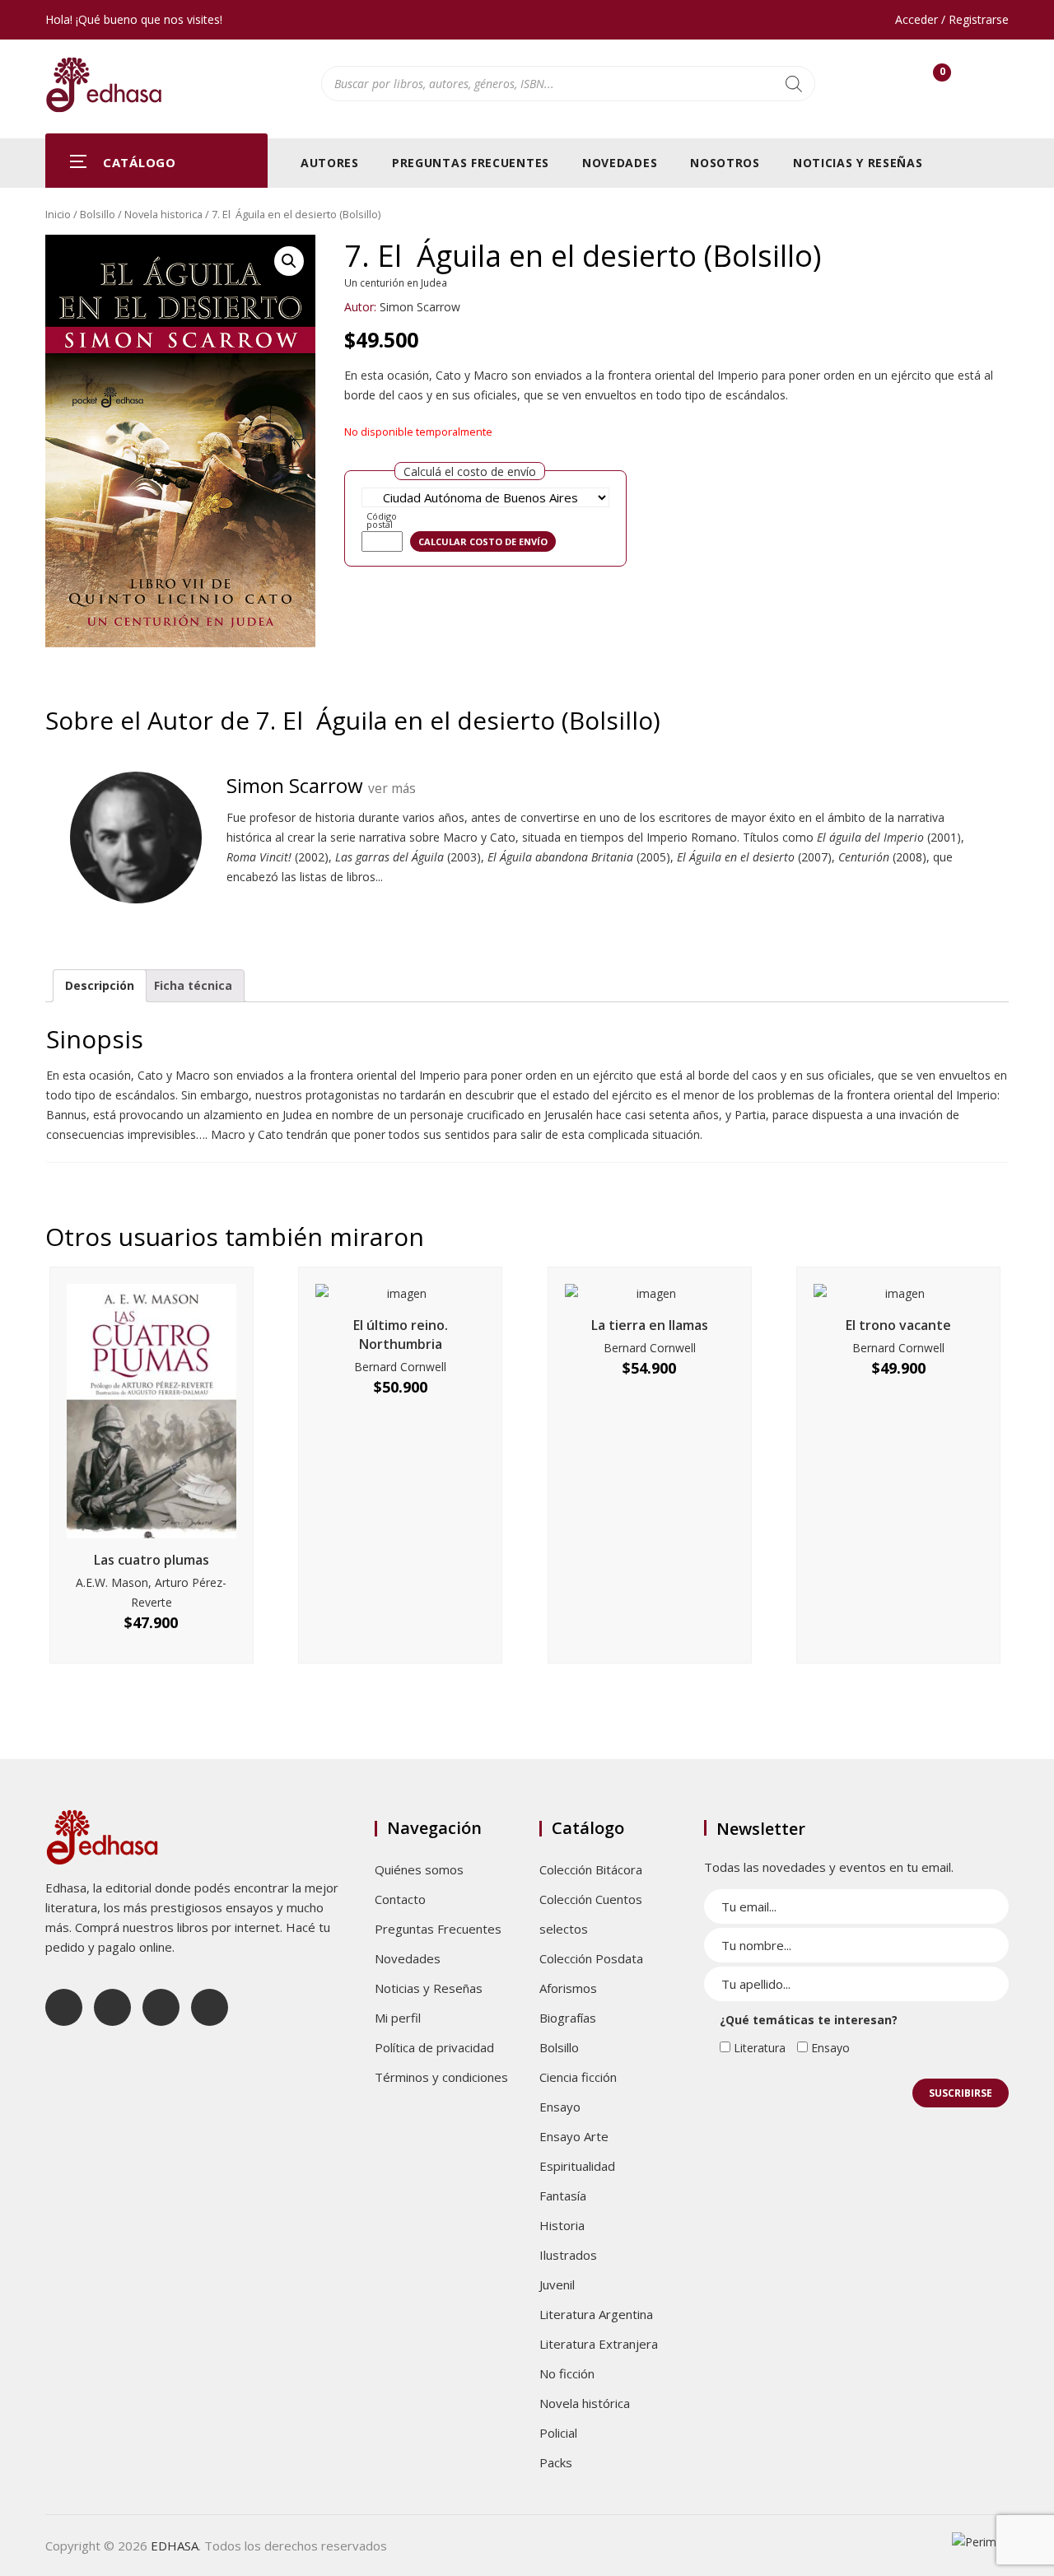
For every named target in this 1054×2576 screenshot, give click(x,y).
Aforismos (568, 1988)
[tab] (100, 986)
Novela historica (163, 214)
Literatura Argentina (596, 2314)
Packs (556, 2462)
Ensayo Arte (574, 2136)
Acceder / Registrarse (952, 19)
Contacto (400, 1899)
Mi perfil (398, 2018)
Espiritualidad (577, 2166)
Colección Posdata (591, 1958)
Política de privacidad (434, 2047)
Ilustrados (568, 2255)
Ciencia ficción (578, 2077)
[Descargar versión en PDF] (1002, 259)
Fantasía (563, 2196)
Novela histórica (585, 2403)
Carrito (942, 75)
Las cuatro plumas (152, 1560)
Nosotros (725, 163)
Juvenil (557, 2284)
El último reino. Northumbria (401, 1335)
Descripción (100, 985)
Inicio (58, 214)
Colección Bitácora (591, 1869)
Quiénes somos (419, 1869)
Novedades (620, 163)
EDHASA (175, 2546)
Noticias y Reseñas (858, 163)
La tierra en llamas (650, 1325)
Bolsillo (98, 214)
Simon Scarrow (420, 307)
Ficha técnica (193, 985)
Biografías (568, 2018)
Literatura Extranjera (599, 2344)
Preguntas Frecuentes (471, 163)
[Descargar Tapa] (977, 259)
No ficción (567, 2373)
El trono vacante (898, 1325)
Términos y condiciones (441, 2077)
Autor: (360, 307)
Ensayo (560, 2107)
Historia (562, 2225)
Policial (558, 2433)
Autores (330, 163)
